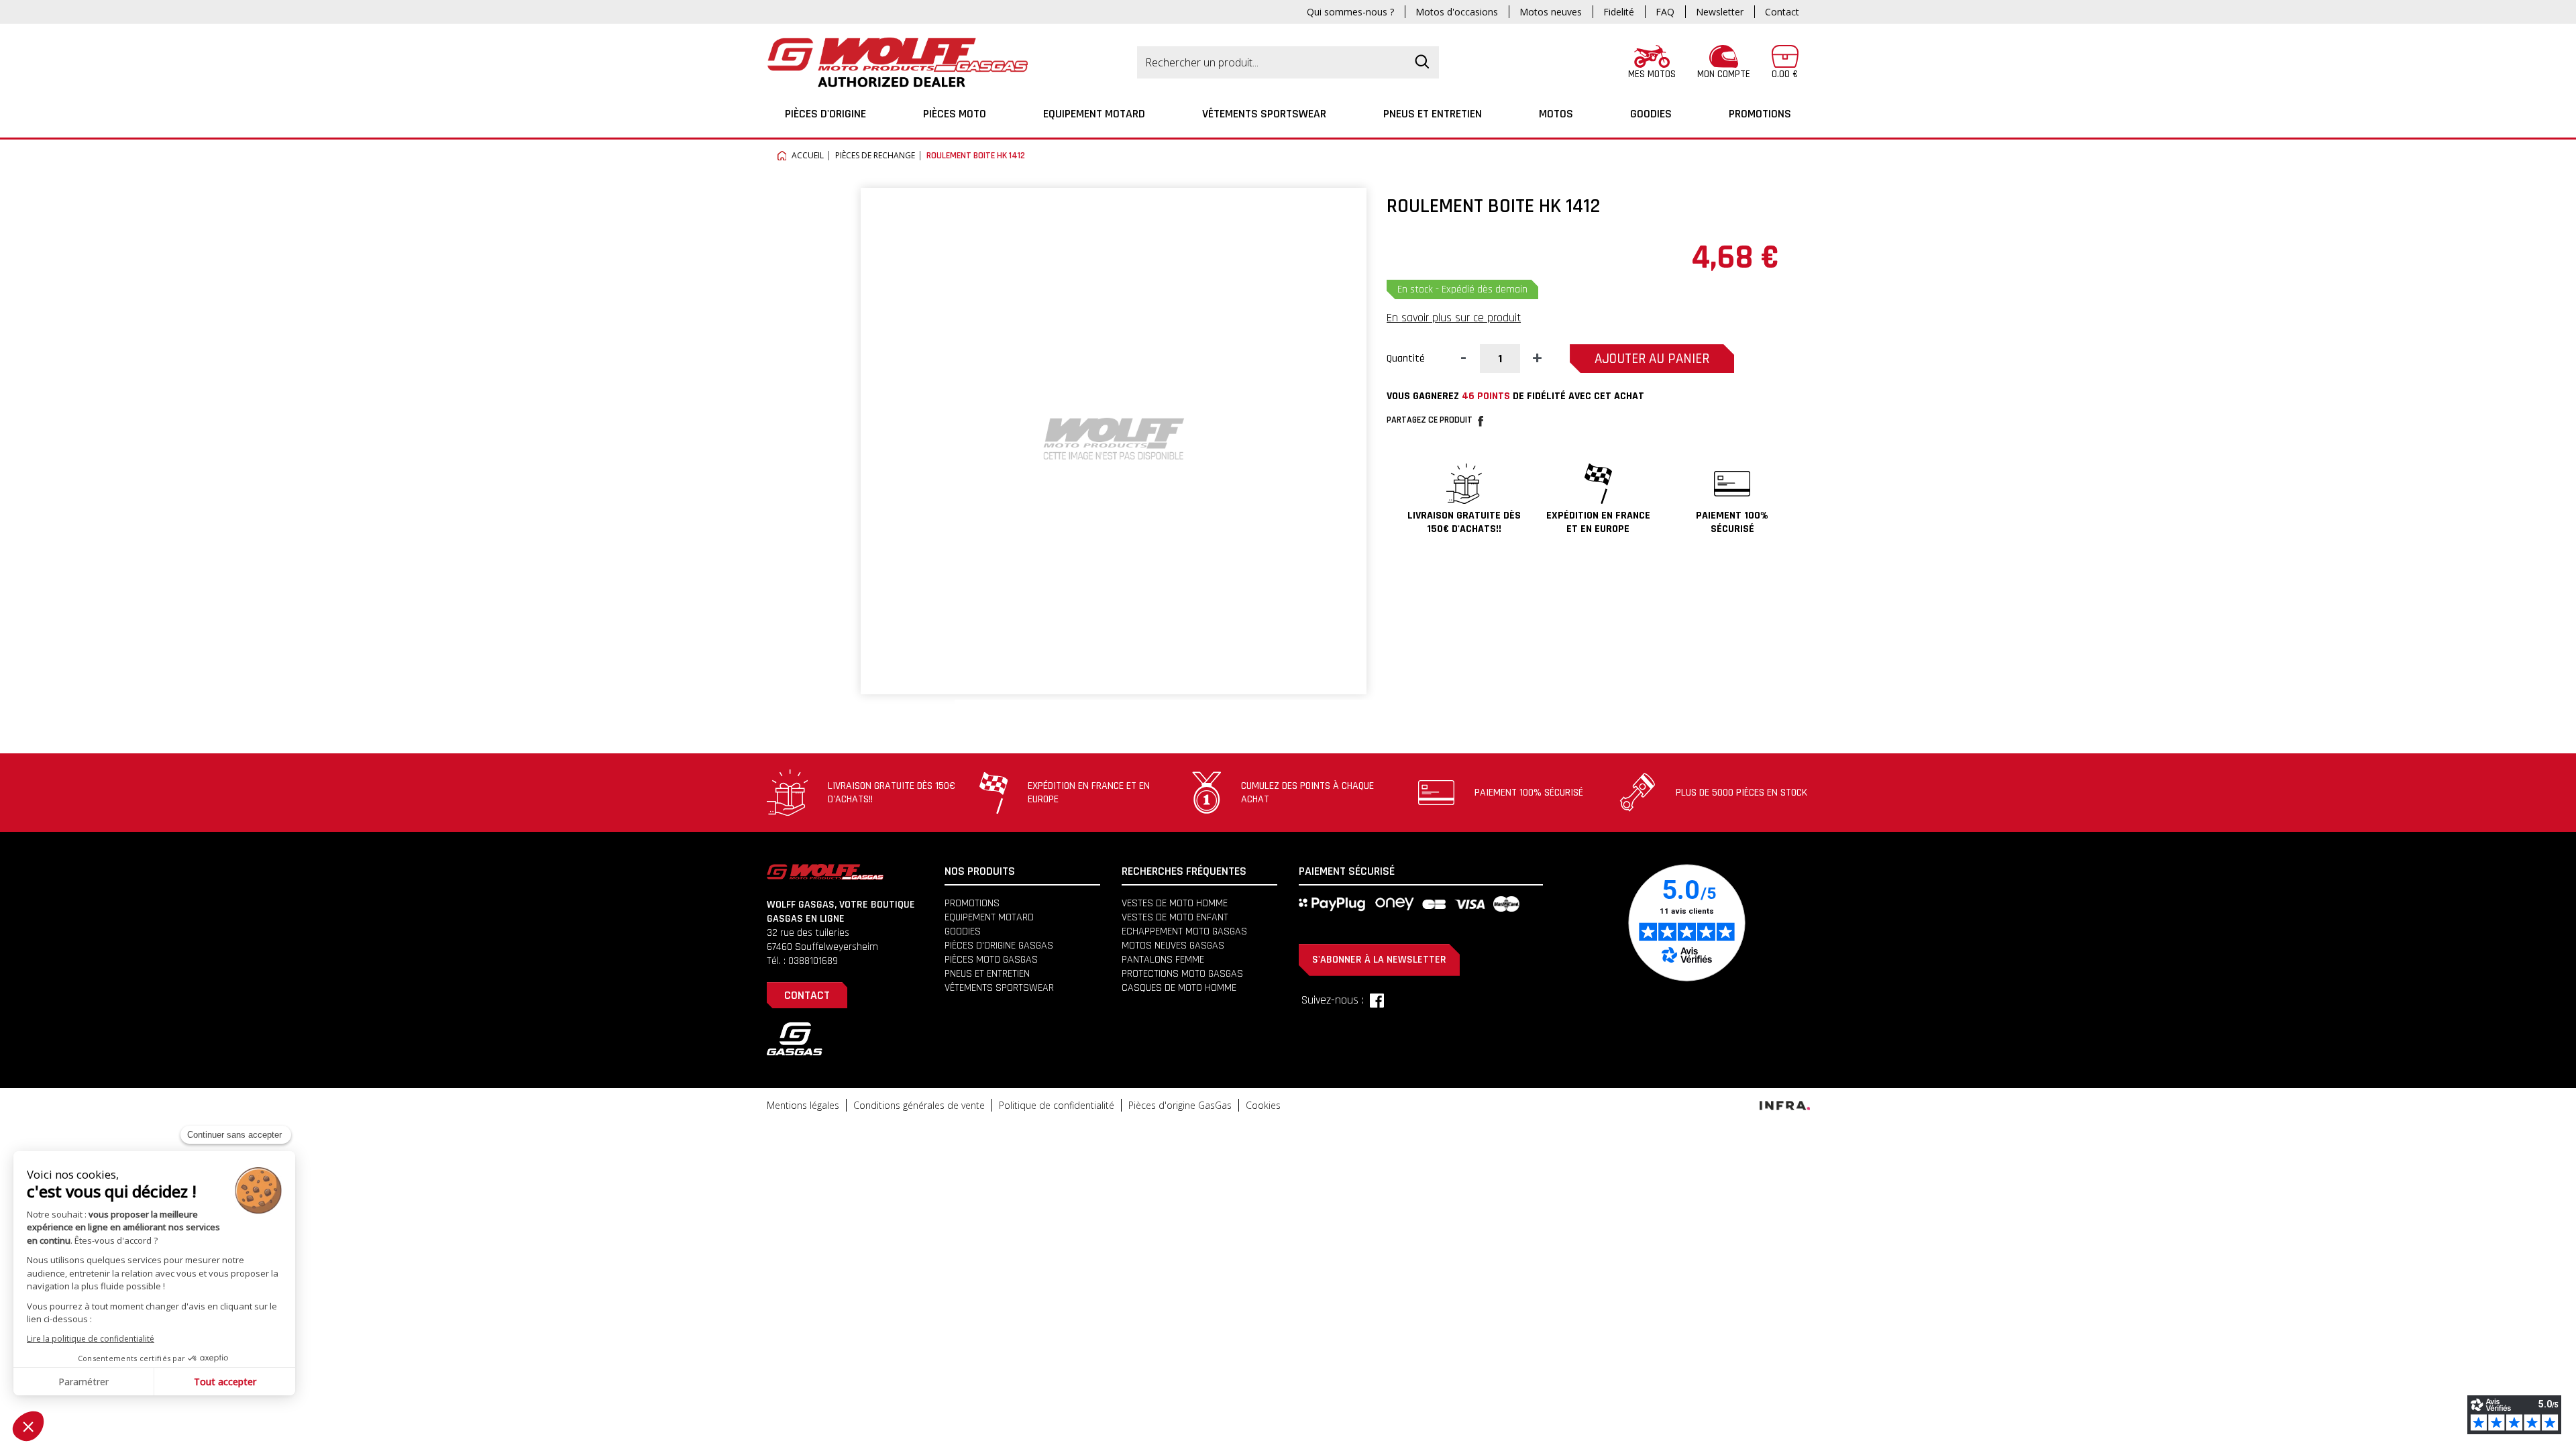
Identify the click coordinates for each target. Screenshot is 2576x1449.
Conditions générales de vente (919, 1105)
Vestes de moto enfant (1175, 917)
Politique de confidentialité (1057, 1105)
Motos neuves (1551, 12)
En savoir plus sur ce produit (1454, 318)
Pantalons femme (1163, 960)
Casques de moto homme (1179, 988)
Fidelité (1619, 12)
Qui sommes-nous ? (1350, 12)
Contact (1782, 12)
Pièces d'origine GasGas (1180, 1105)
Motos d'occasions (1457, 12)
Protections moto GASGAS (1182, 974)
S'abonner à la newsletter (1379, 960)
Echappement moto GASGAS (1184, 931)
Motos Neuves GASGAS (1173, 946)
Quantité (1406, 359)
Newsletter (1720, 12)
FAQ (1665, 12)
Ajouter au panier (1652, 359)
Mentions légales (803, 1105)
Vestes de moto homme (1175, 903)
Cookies (1263, 1105)
